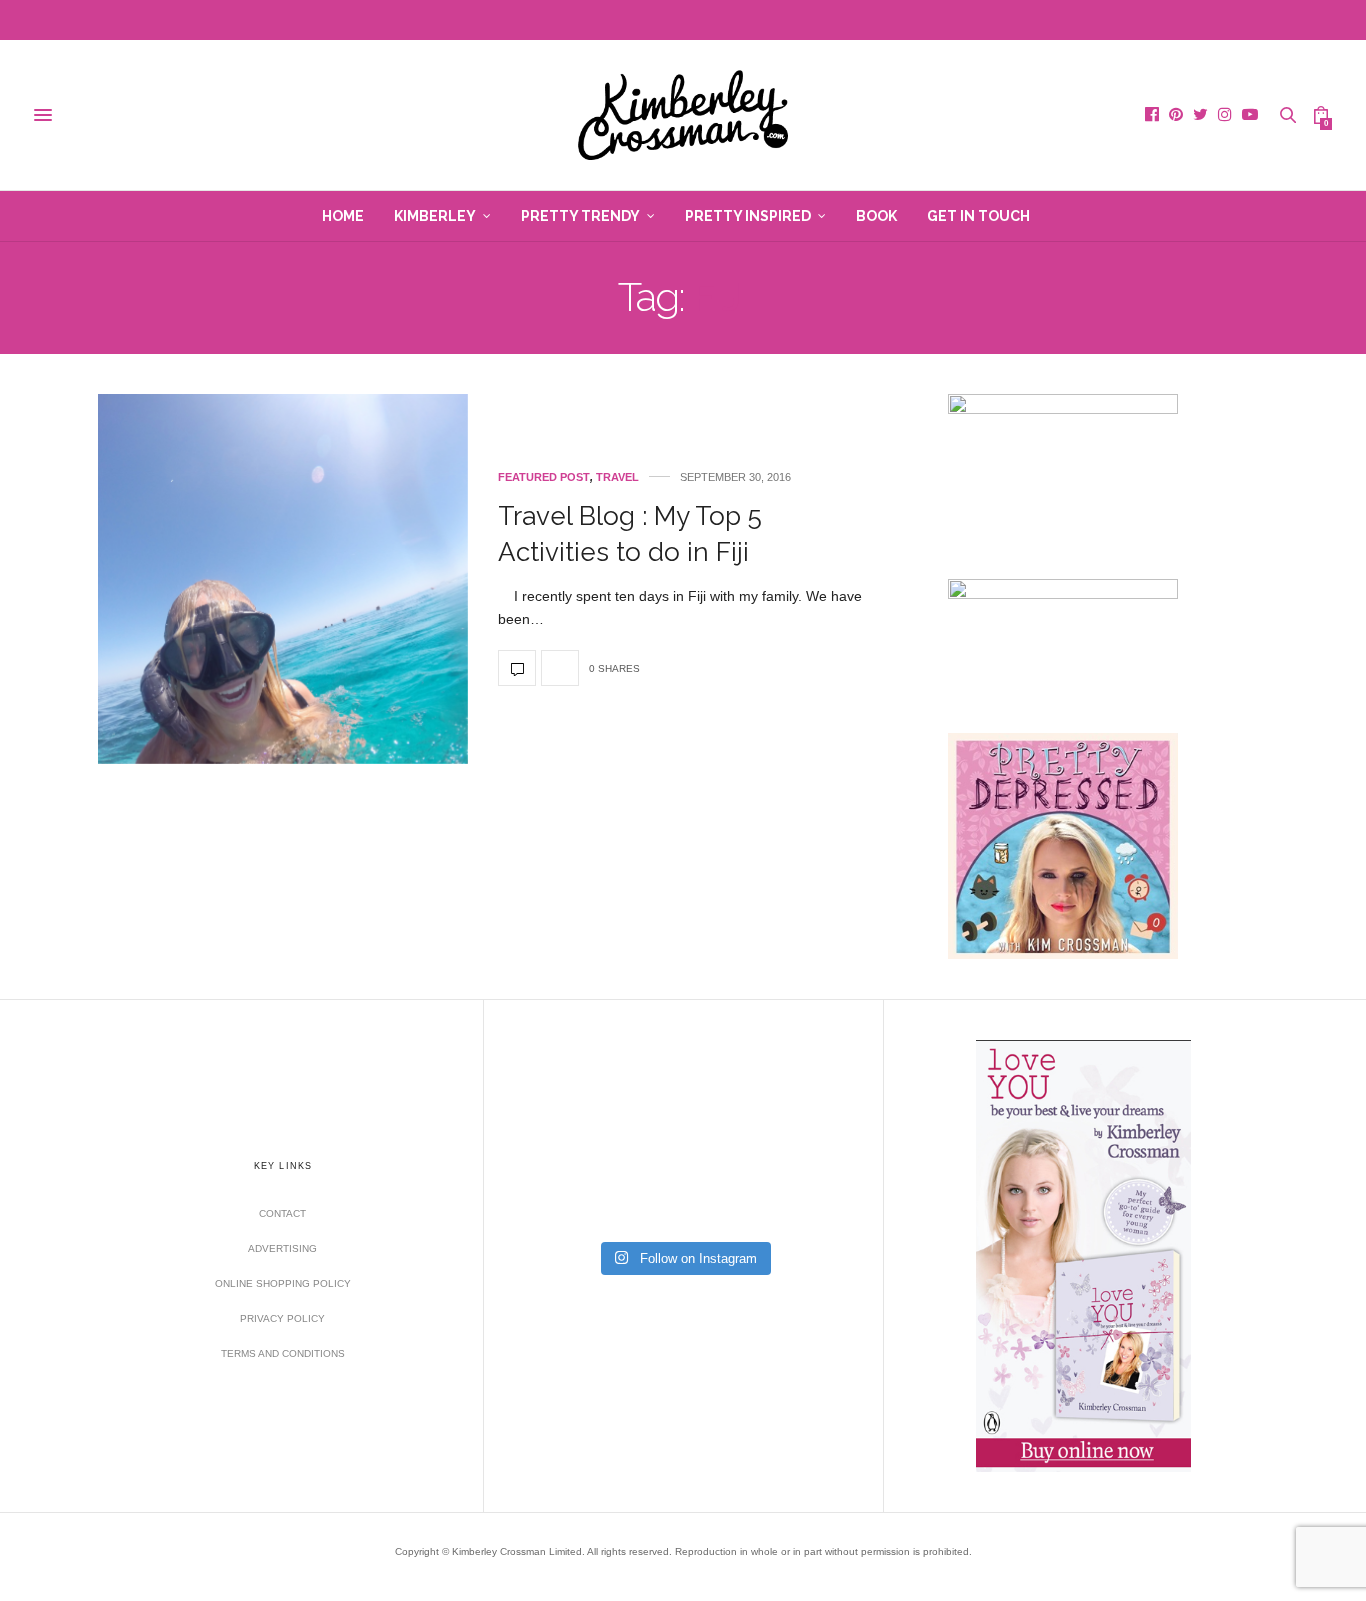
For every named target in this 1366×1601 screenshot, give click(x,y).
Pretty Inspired (748, 216)
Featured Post (544, 477)
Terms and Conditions (283, 1353)
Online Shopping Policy (283, 1283)
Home (343, 216)
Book (876, 216)
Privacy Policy (282, 1318)
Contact (282, 1213)
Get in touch (978, 216)
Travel (617, 477)
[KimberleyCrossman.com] (682, 115)
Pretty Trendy (580, 216)
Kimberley (435, 216)
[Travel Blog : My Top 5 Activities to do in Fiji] (283, 579)
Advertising (282, 1248)
